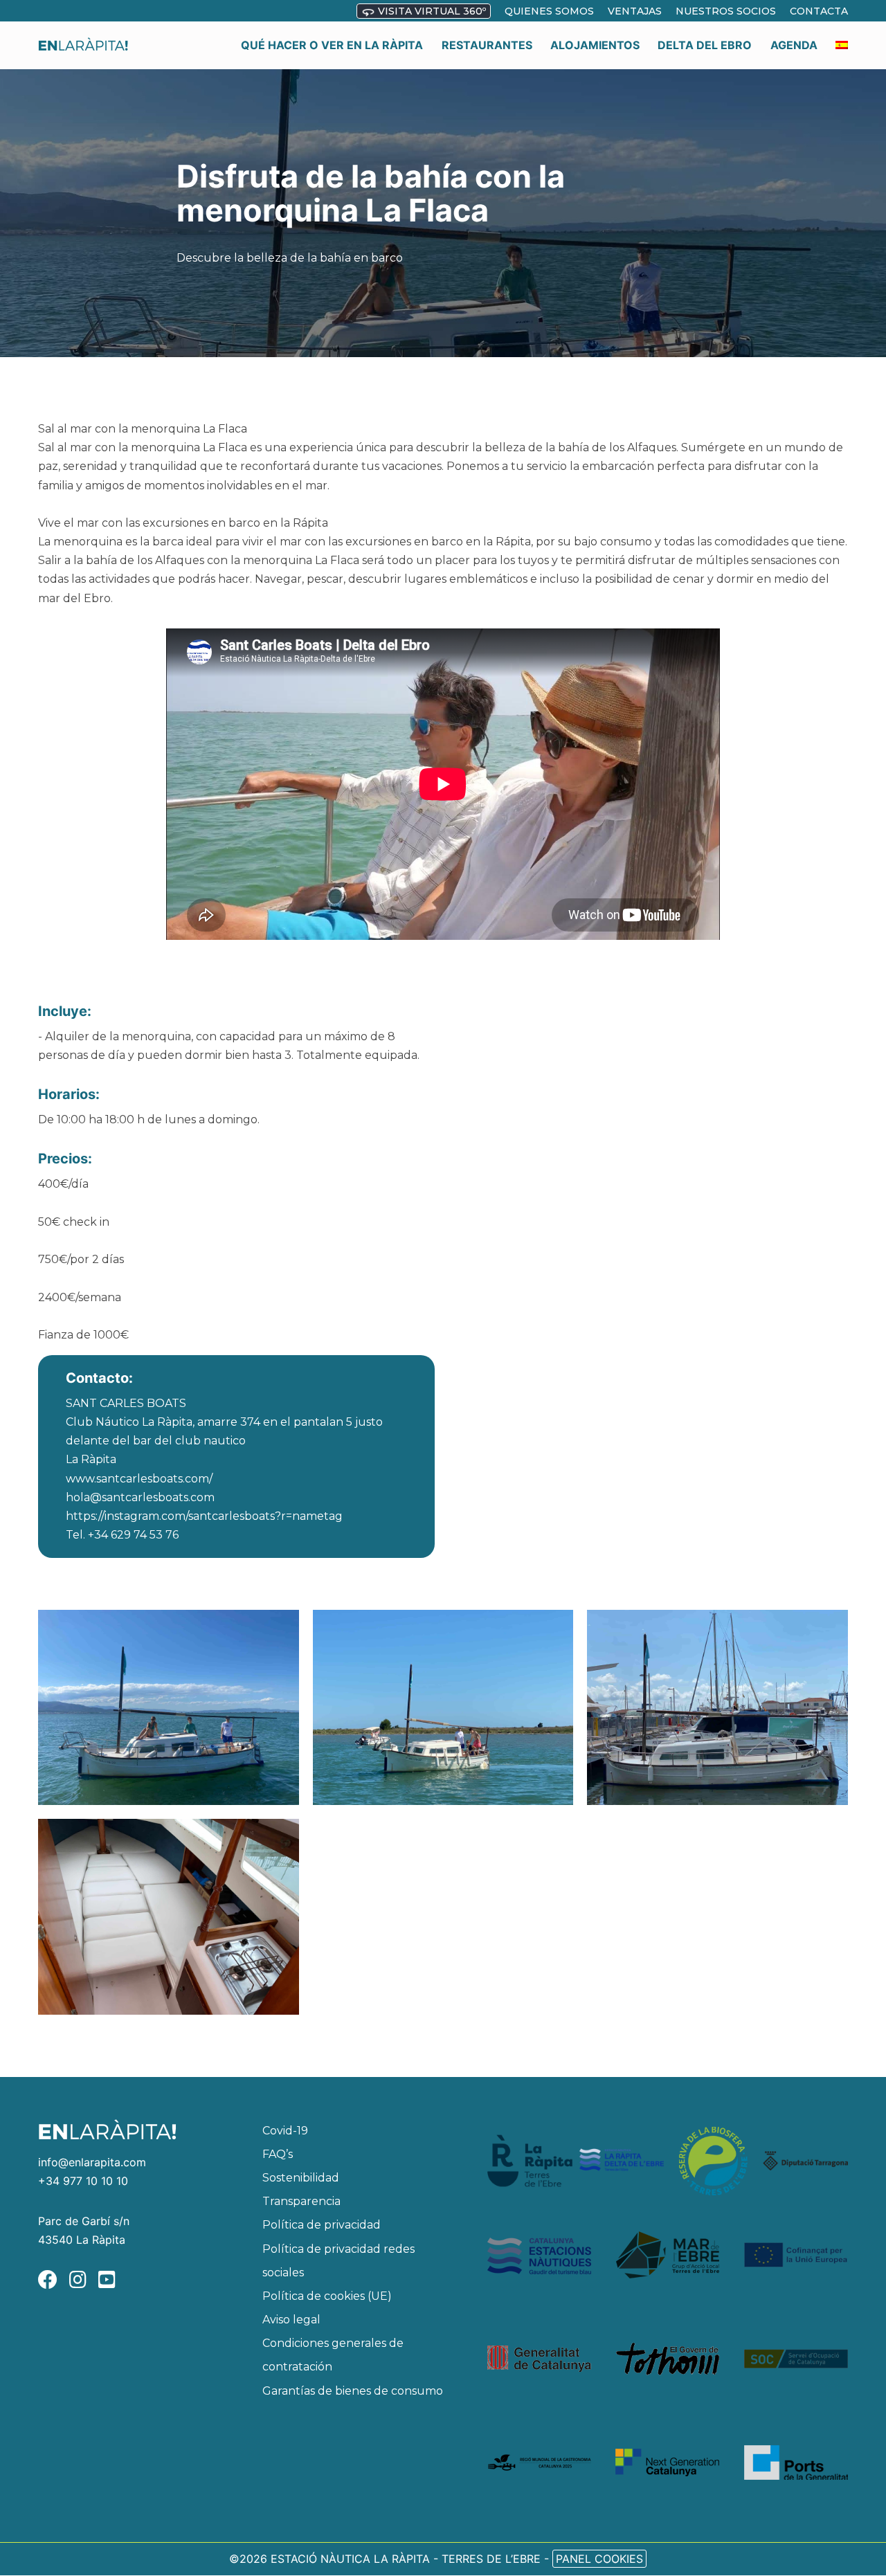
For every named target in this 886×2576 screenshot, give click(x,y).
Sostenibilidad (301, 2178)
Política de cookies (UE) (327, 2296)
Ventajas (635, 11)
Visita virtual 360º (431, 11)
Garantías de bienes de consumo (353, 2391)
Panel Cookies (599, 2559)
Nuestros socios (726, 11)
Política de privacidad (322, 2225)
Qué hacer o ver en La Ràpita (332, 45)
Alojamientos (595, 45)
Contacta (819, 11)
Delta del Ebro (705, 45)
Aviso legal (291, 2320)
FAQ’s (278, 2154)
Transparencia (301, 2201)
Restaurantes (487, 45)
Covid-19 (285, 2131)
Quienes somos (549, 11)
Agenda (794, 45)
